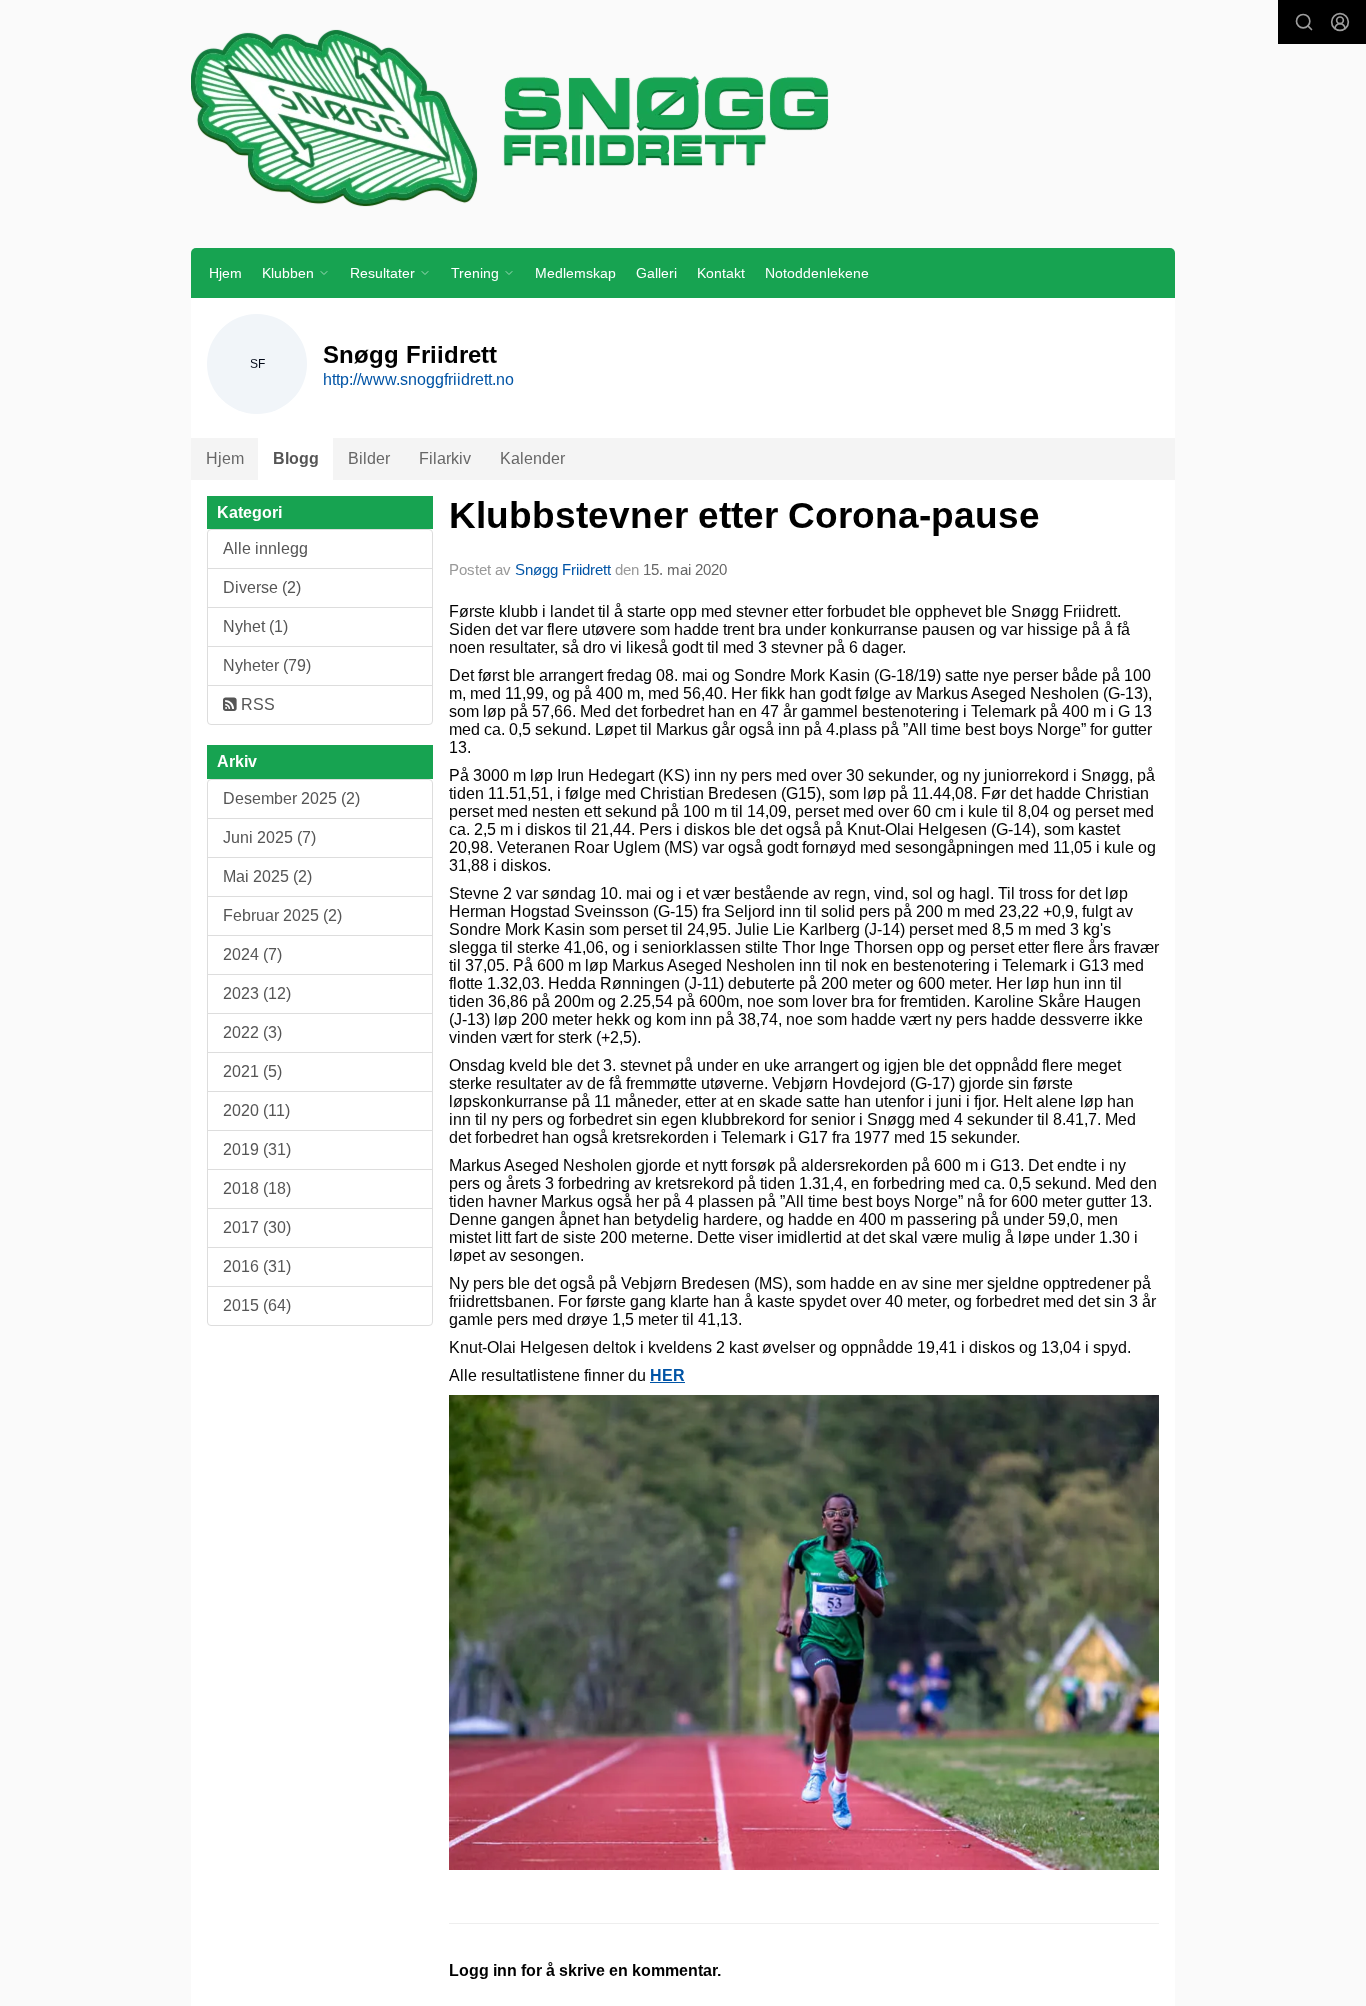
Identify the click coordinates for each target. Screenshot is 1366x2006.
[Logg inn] (1340, 22)
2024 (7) (252, 954)
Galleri (656, 273)
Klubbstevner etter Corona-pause (744, 515)
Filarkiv (445, 458)
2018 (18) (257, 1188)
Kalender (532, 458)
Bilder (369, 458)
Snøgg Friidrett (563, 569)
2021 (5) (252, 1071)
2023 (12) (257, 993)
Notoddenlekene (817, 273)
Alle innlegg (265, 548)
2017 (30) (257, 1227)
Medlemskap (575, 273)
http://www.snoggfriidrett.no (418, 379)
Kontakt (721, 273)
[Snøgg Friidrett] (683, 117)
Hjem (225, 273)
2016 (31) (257, 1266)
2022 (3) (252, 1032)
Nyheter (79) (267, 665)
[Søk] (1304, 22)
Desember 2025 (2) (291, 798)
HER (667, 1375)
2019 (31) (257, 1149)
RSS (256, 704)
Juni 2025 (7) (269, 837)
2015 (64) (257, 1305)
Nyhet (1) (255, 626)
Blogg (296, 458)
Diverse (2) (262, 587)
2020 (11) (256, 1110)
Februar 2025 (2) (282, 915)
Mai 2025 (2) (267, 876)
